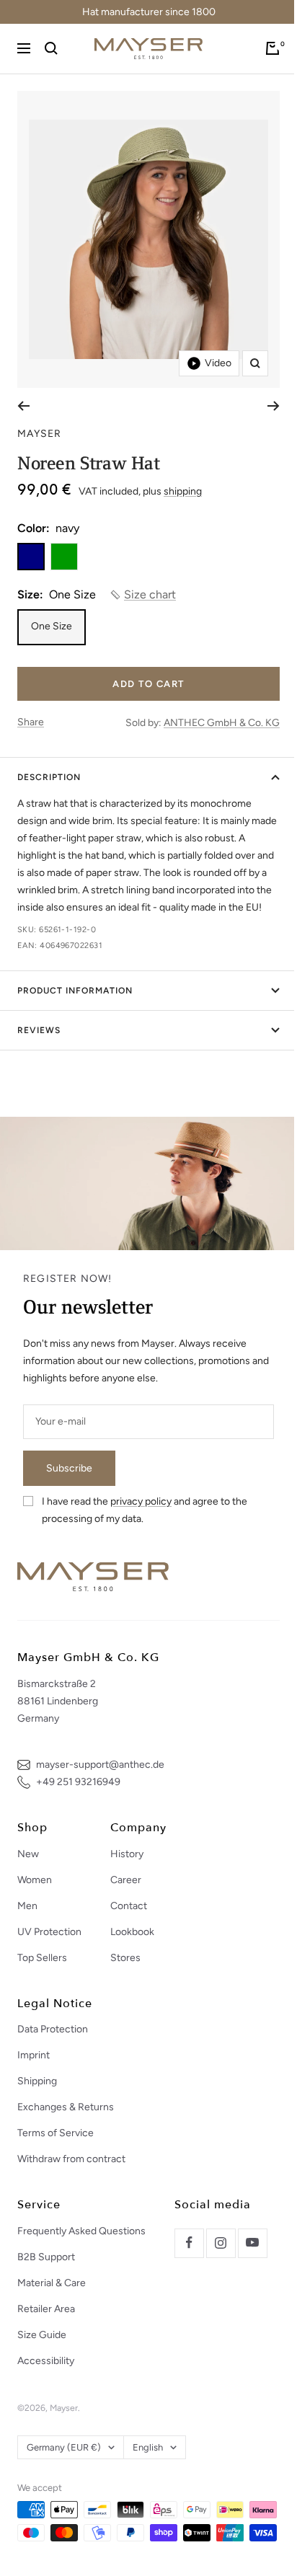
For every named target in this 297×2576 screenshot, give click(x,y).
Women (35, 1880)
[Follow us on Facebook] (189, 2243)
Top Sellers (42, 1958)
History (127, 1854)
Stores (125, 1958)
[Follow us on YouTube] (252, 2243)
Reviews (39, 1030)
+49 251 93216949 (78, 1782)
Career (126, 1880)
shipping (183, 491)
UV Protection (49, 1932)
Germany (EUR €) (64, 2447)
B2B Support (46, 2257)
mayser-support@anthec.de (100, 1765)
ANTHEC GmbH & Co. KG (222, 723)
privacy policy (141, 1501)
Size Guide (42, 2335)
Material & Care (52, 2283)
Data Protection (53, 2029)
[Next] (274, 406)
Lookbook (132, 1932)
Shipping (37, 2081)
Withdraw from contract (71, 2159)
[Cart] (272, 48)
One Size (52, 626)
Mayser (39, 434)
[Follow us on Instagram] (221, 2243)
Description (49, 777)
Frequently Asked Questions (81, 2231)
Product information (75, 991)
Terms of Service (56, 2133)
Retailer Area (46, 2309)
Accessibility (46, 2361)
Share (31, 722)
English (148, 2447)
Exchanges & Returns (66, 2107)
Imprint (34, 2055)
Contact (129, 1906)
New (28, 1854)
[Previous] (23, 406)
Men (27, 1906)
